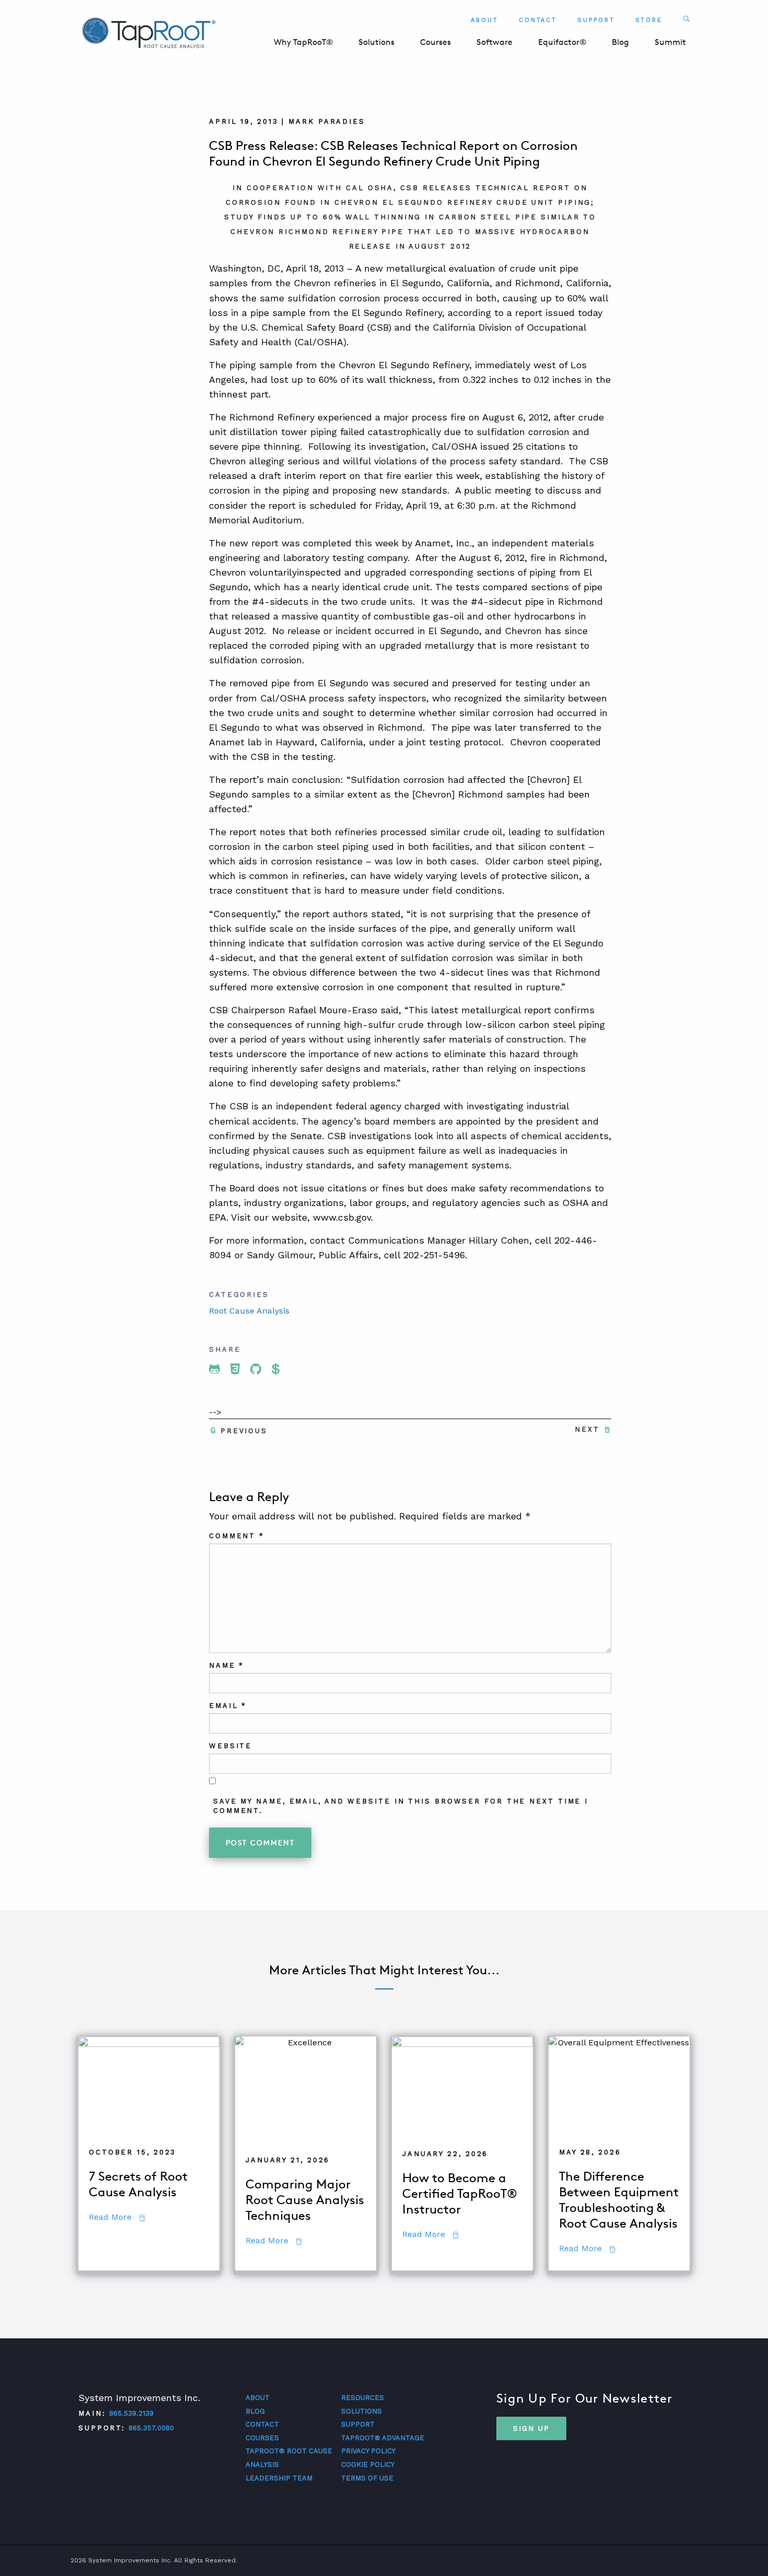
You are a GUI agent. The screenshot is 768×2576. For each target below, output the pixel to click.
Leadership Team (279, 2478)
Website (230, 1746)
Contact (538, 20)
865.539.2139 (131, 2413)
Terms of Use (367, 2478)
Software (494, 42)
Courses (435, 42)
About (485, 20)
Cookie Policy (368, 2464)
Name (226, 1665)
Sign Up (531, 2428)
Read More (117, 2217)
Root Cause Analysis (249, 1311)
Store (649, 20)
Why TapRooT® (303, 42)
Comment (237, 1536)
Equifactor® (562, 42)
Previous (244, 1431)
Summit (670, 42)
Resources (363, 2398)
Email (228, 1706)
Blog (620, 42)
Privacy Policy (368, 2451)
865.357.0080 (151, 2428)
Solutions (376, 42)
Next (587, 1429)
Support (596, 20)
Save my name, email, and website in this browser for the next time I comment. (401, 1806)
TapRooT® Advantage (383, 2438)
